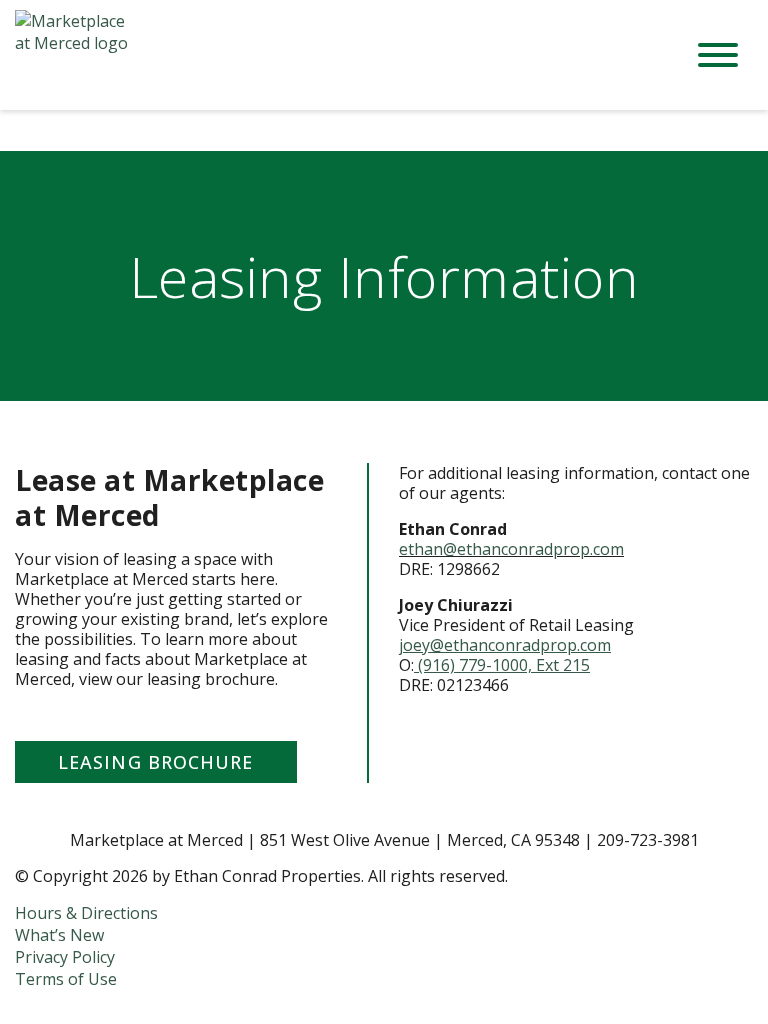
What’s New (59, 935)
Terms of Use (66, 979)
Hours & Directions (86, 913)
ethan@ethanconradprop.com (511, 549)
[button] (156, 762)
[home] (334, 55)
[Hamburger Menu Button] (718, 55)
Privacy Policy (65, 957)
